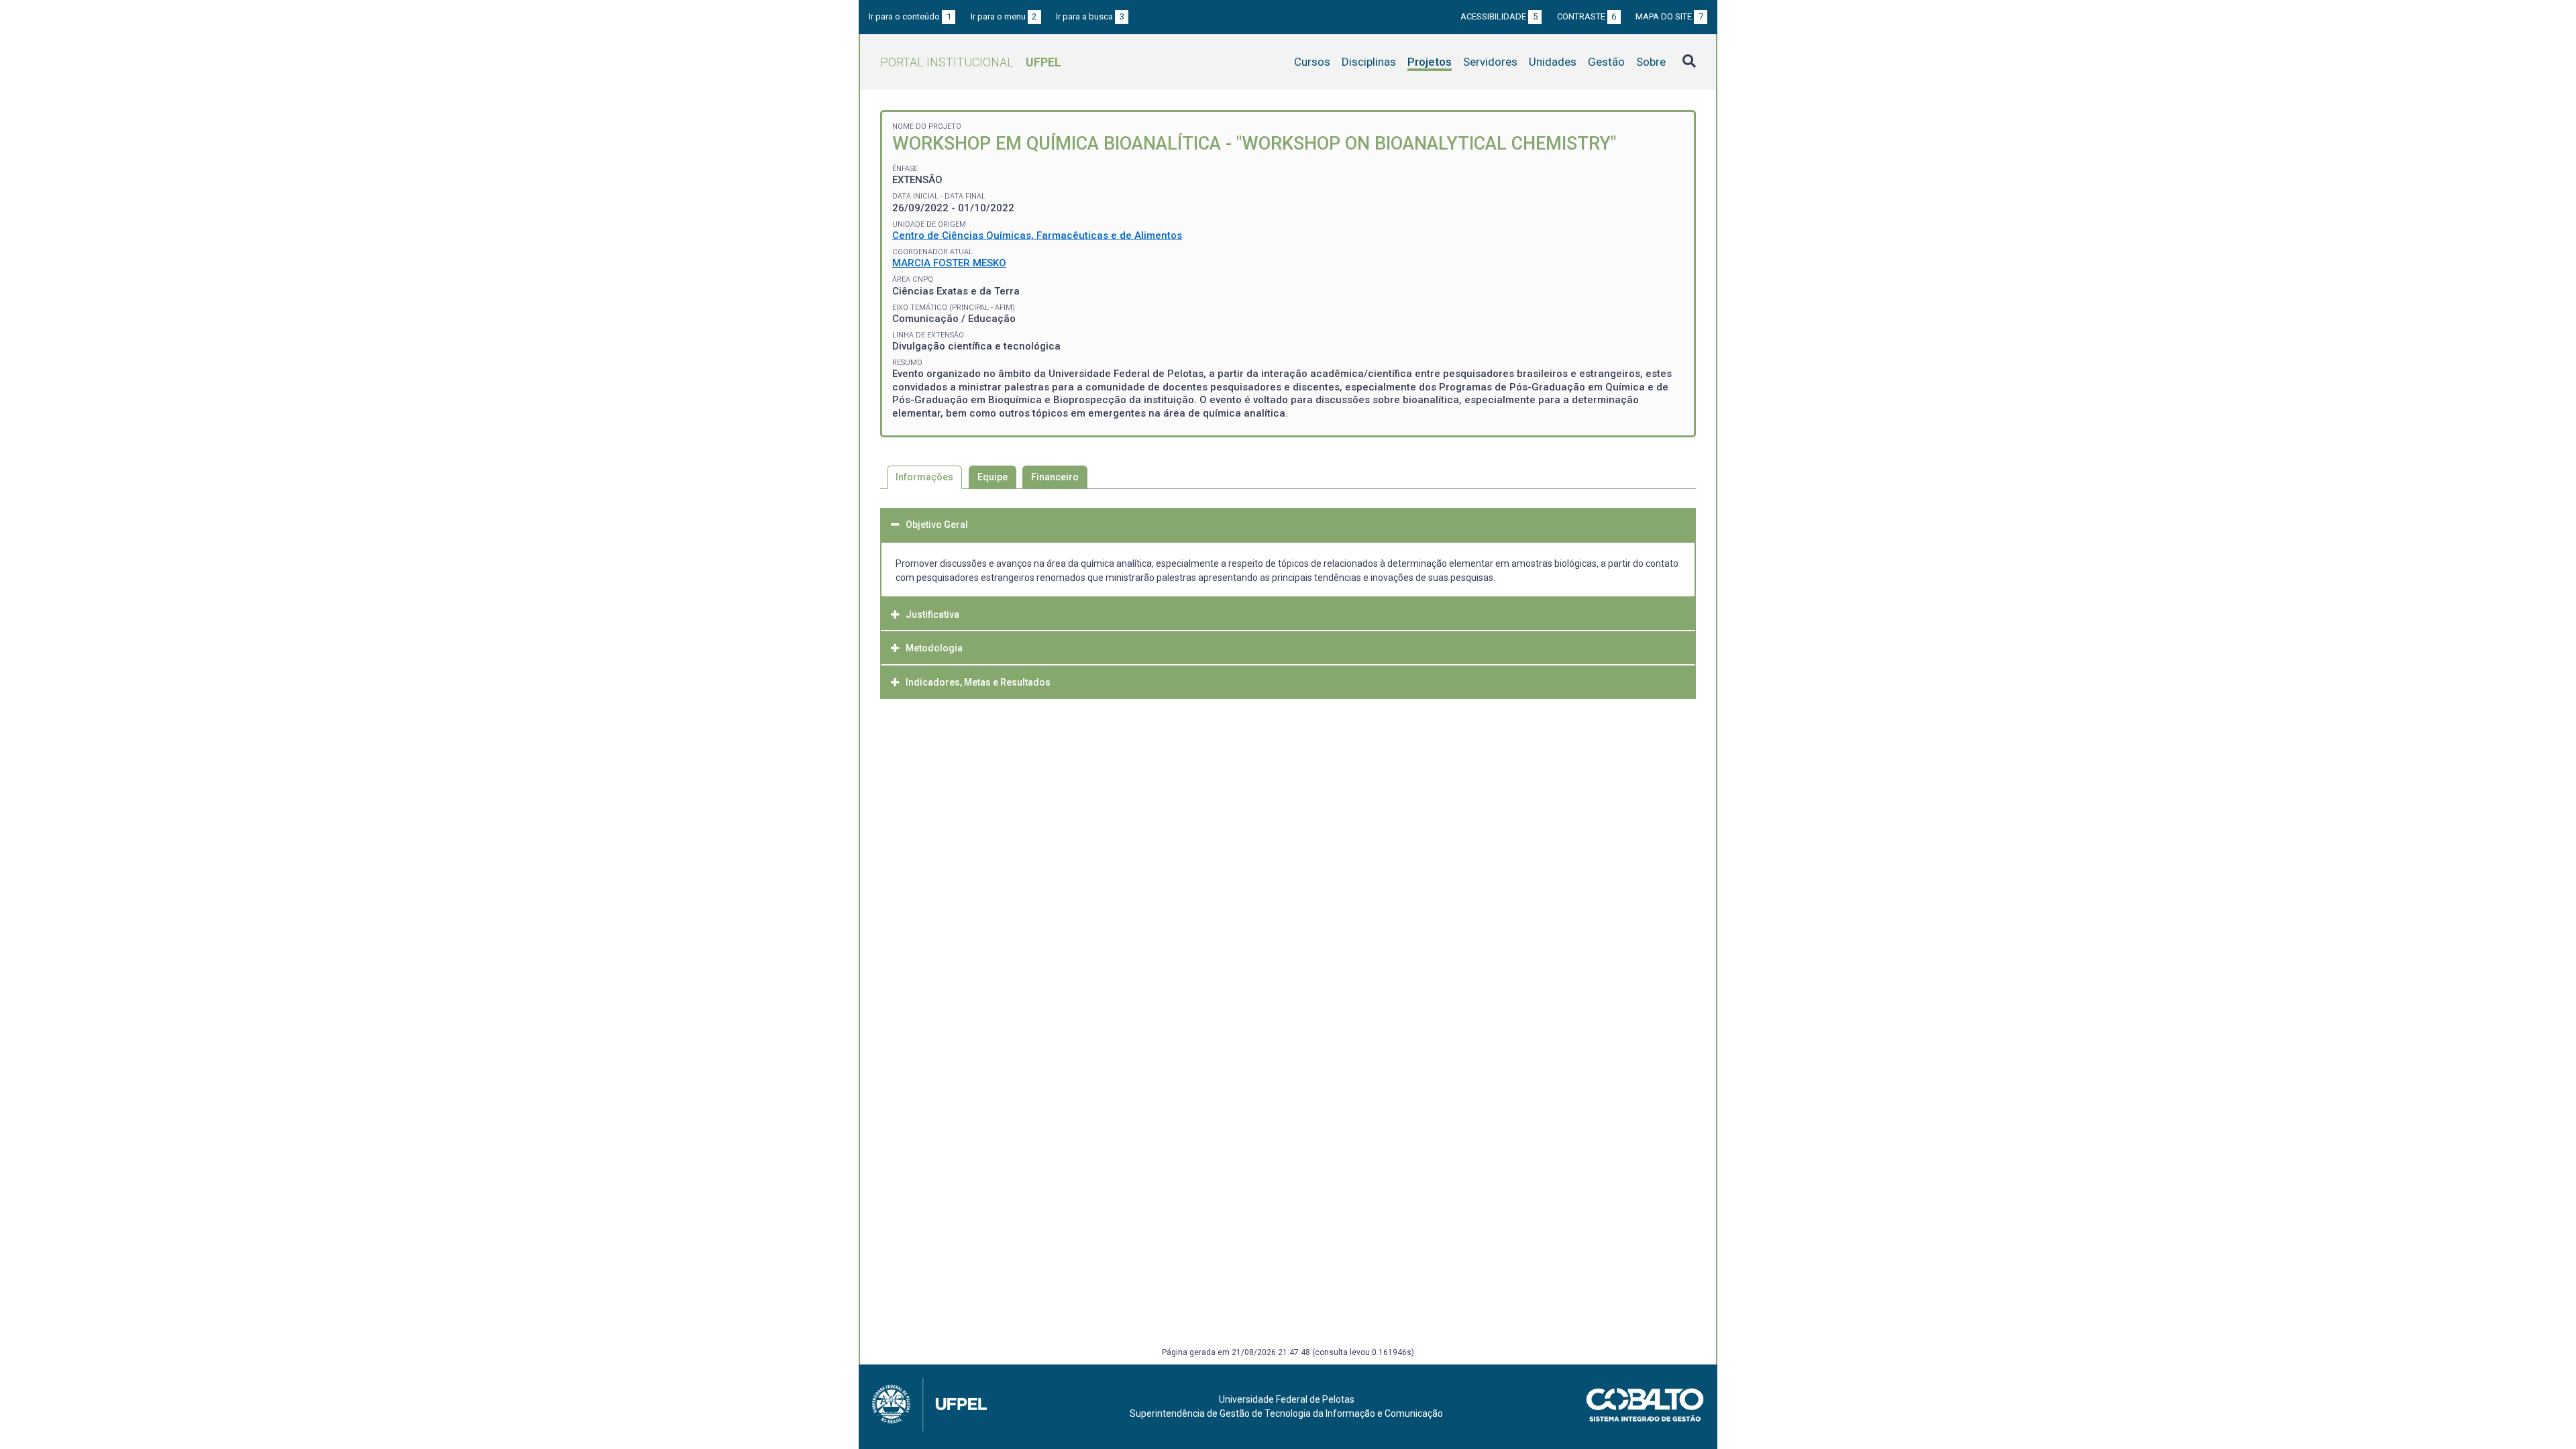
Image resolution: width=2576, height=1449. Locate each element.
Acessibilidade (1499, 16)
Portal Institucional (971, 62)
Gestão (1606, 62)
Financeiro (1055, 477)
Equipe (992, 477)
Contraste (1587, 16)
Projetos (1430, 62)
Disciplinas (1369, 62)
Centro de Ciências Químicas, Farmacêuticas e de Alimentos (1037, 235)
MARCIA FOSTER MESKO (949, 263)
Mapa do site (1669, 16)
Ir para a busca (1090, 16)
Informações (924, 477)
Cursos (1312, 62)
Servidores (1490, 62)
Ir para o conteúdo (910, 16)
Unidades (1553, 62)
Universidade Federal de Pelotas (1287, 1399)
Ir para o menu (1004, 16)
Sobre (1651, 62)
